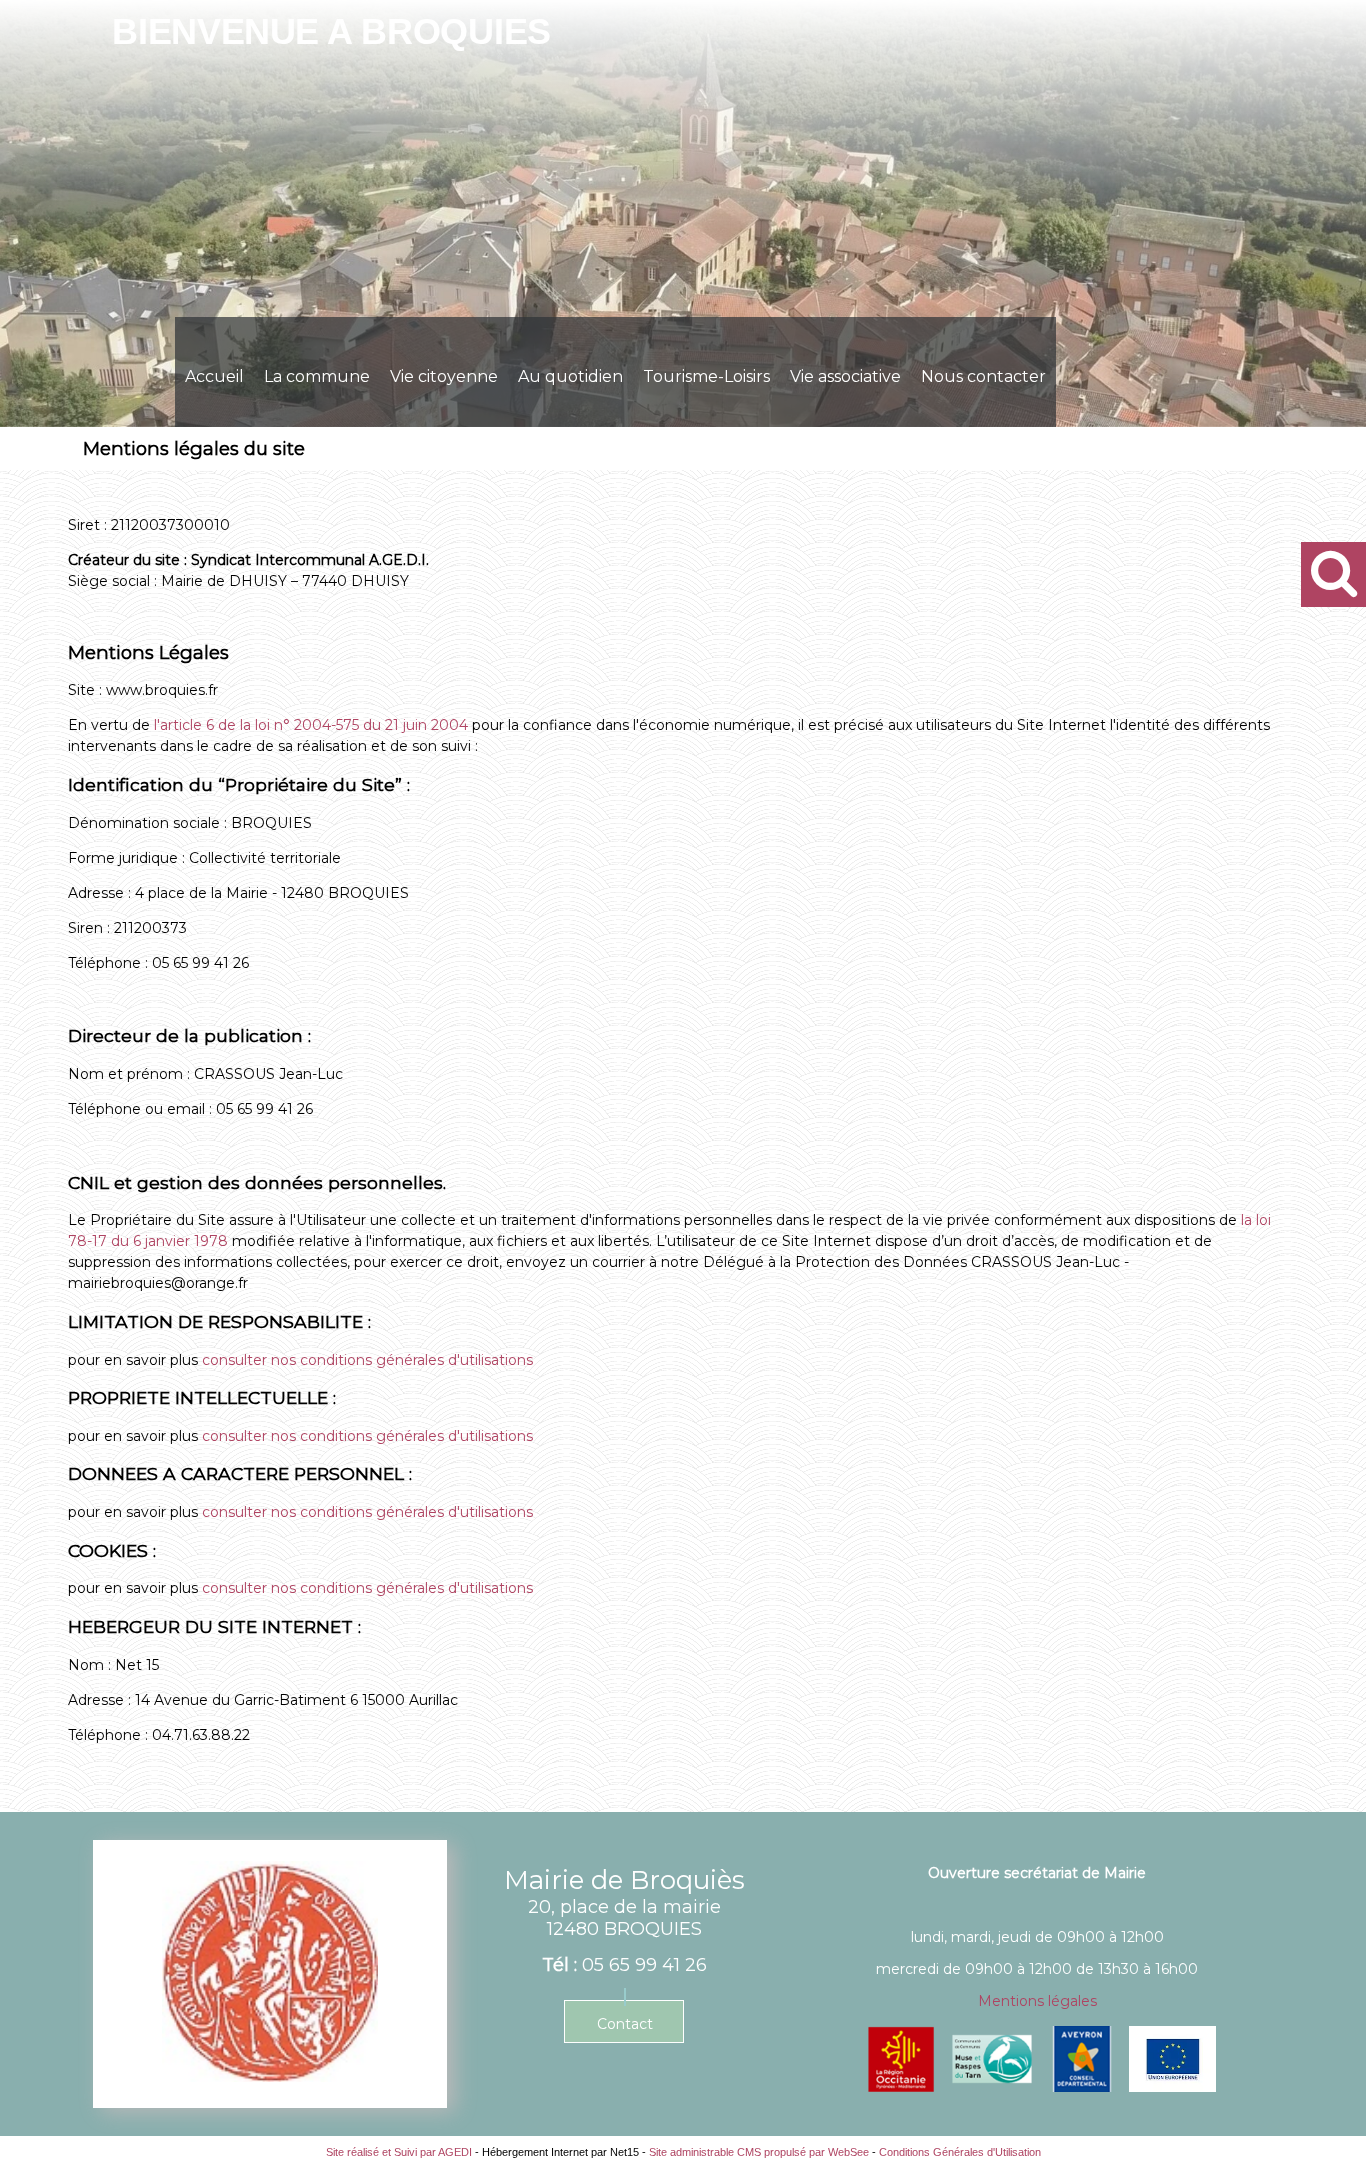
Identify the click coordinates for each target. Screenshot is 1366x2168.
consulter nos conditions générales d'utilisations (367, 1360)
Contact (625, 2024)
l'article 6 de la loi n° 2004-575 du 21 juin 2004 (313, 725)
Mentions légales (1037, 2001)
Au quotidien (570, 376)
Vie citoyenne (444, 376)
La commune (317, 376)
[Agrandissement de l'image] (901, 2087)
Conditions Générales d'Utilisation (960, 2152)
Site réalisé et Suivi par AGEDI (399, 2152)
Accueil (214, 376)
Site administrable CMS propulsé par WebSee (759, 2152)
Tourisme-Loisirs (706, 376)
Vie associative (845, 376)
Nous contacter (983, 376)
